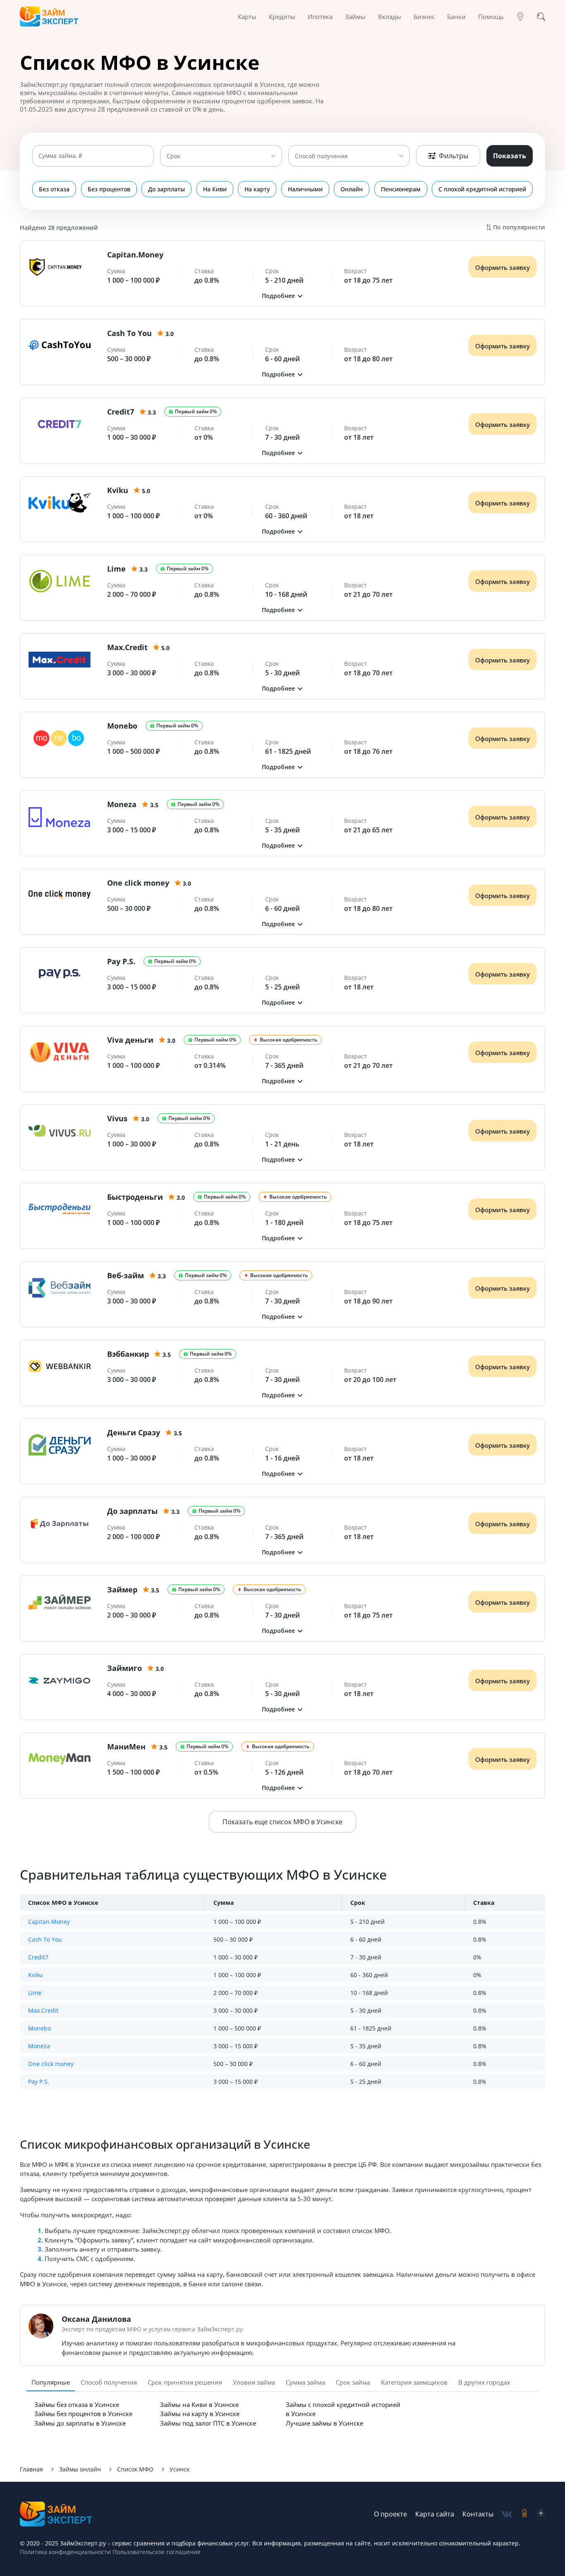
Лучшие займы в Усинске (324, 2423)
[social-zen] (541, 2514)
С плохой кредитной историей (482, 189)
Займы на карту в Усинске (200, 2414)
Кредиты (282, 17)
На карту (257, 189)
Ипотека (320, 17)
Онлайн (352, 189)
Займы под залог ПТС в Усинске (208, 2423)
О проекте (390, 2514)
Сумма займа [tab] (305, 2382)
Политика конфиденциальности (65, 2552)
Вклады (390, 17)
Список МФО (135, 2469)
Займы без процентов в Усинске (83, 2414)
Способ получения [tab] (109, 2382)
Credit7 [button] (38, 1957)
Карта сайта (435, 2514)
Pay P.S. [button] (39, 2082)
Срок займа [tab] (353, 2382)
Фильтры (454, 156)
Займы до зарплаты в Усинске (80, 2423)
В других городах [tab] (484, 2382)
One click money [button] (51, 2064)
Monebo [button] (40, 2028)
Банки (456, 17)
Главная (31, 2469)
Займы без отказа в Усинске (77, 2404)
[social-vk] (507, 2514)
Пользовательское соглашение (156, 2552)
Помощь (491, 17)
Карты (247, 17)
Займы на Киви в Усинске (199, 2404)
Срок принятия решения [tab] (185, 2382)
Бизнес (424, 17)
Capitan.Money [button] (49, 1922)
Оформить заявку (503, 267)
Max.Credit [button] (43, 2010)
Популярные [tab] (51, 2382)
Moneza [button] (39, 2046)
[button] (282, 296)
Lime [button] (35, 1993)
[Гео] (520, 17)
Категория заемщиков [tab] (414, 2382)
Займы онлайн (80, 2469)
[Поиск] (541, 17)
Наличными (305, 189)
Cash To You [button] (45, 1939)
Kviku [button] (36, 1975)
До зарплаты (166, 189)
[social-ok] (524, 2514)
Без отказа (54, 189)
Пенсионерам (401, 189)
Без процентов (109, 189)
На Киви (215, 189)
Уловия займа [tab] (254, 2382)
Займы (355, 17)
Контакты (478, 2514)
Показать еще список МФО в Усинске (282, 1822)
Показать (510, 156)
